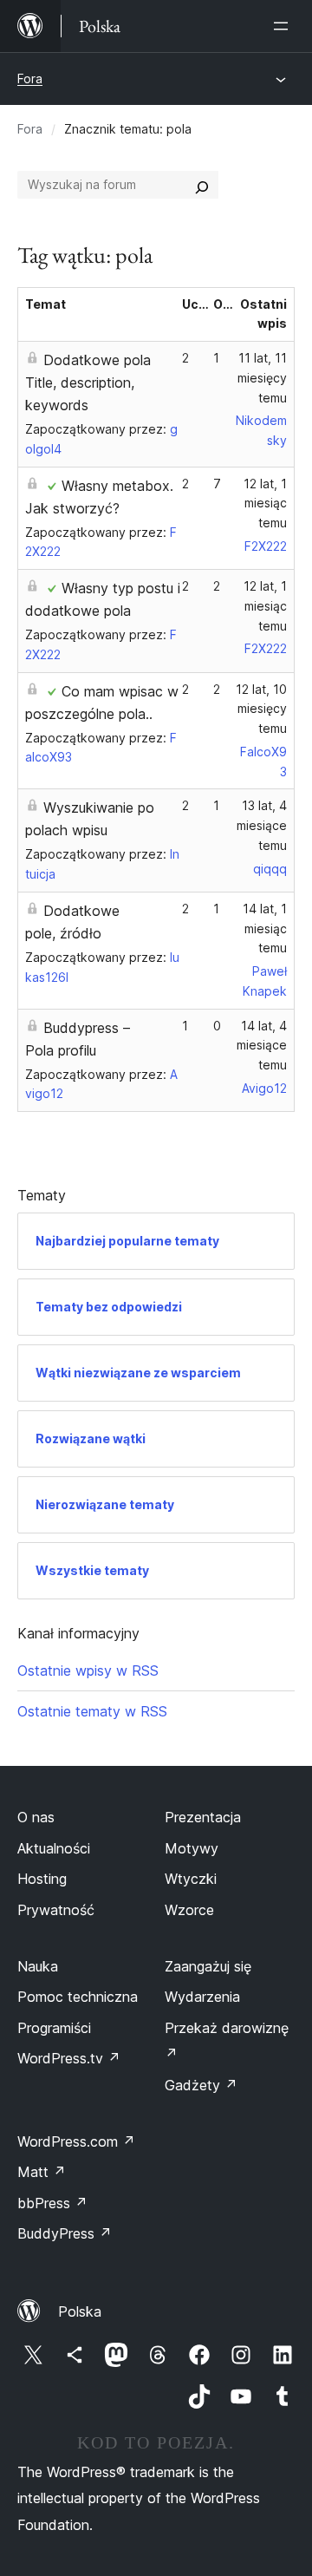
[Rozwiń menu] (284, 26)
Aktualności (54, 1848)
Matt (42, 2172)
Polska (80, 2311)
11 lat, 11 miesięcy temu (262, 378)
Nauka (38, 1966)
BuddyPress (65, 2233)
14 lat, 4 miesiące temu (262, 1046)
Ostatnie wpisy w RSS (88, 1670)
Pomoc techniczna (78, 1997)
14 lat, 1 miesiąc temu (265, 928)
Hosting (42, 1879)
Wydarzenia (202, 1997)
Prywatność (56, 1910)
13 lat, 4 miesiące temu (262, 825)
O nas (36, 1817)
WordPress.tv (69, 2058)
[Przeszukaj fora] (202, 185)
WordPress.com (76, 2141)
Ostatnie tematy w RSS (92, 1711)
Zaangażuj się (208, 1966)
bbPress (52, 2203)
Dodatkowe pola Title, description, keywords (88, 382)
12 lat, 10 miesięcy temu (261, 709)
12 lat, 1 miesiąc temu (265, 503)
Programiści (54, 2028)
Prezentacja (203, 1817)
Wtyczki (191, 1879)
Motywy (192, 1848)
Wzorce (189, 1910)
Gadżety (201, 2085)
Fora (30, 78)
